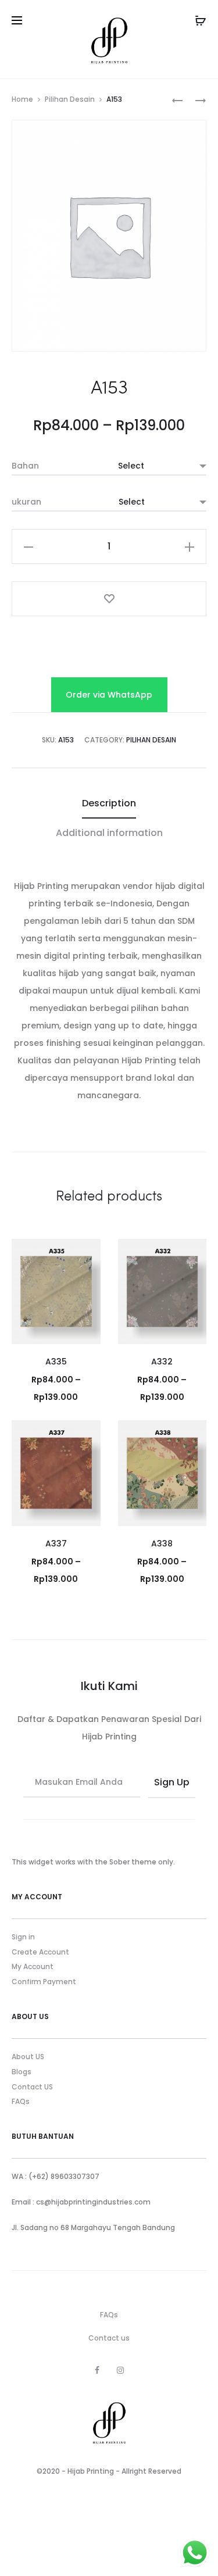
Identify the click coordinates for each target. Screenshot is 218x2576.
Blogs (22, 2072)
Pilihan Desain (70, 99)
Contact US (32, 2087)
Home (22, 99)
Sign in (23, 1937)
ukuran (26, 502)
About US (28, 2057)
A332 (162, 1362)
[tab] (109, 803)
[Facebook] (97, 2370)
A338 (162, 1544)
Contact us (109, 2338)
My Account (33, 1966)
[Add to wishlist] (109, 599)
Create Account (40, 1952)
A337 (56, 1544)
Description (109, 803)
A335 (56, 1362)
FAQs (21, 2101)
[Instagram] (120, 2370)
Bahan (25, 466)
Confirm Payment (44, 1982)
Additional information (109, 833)
